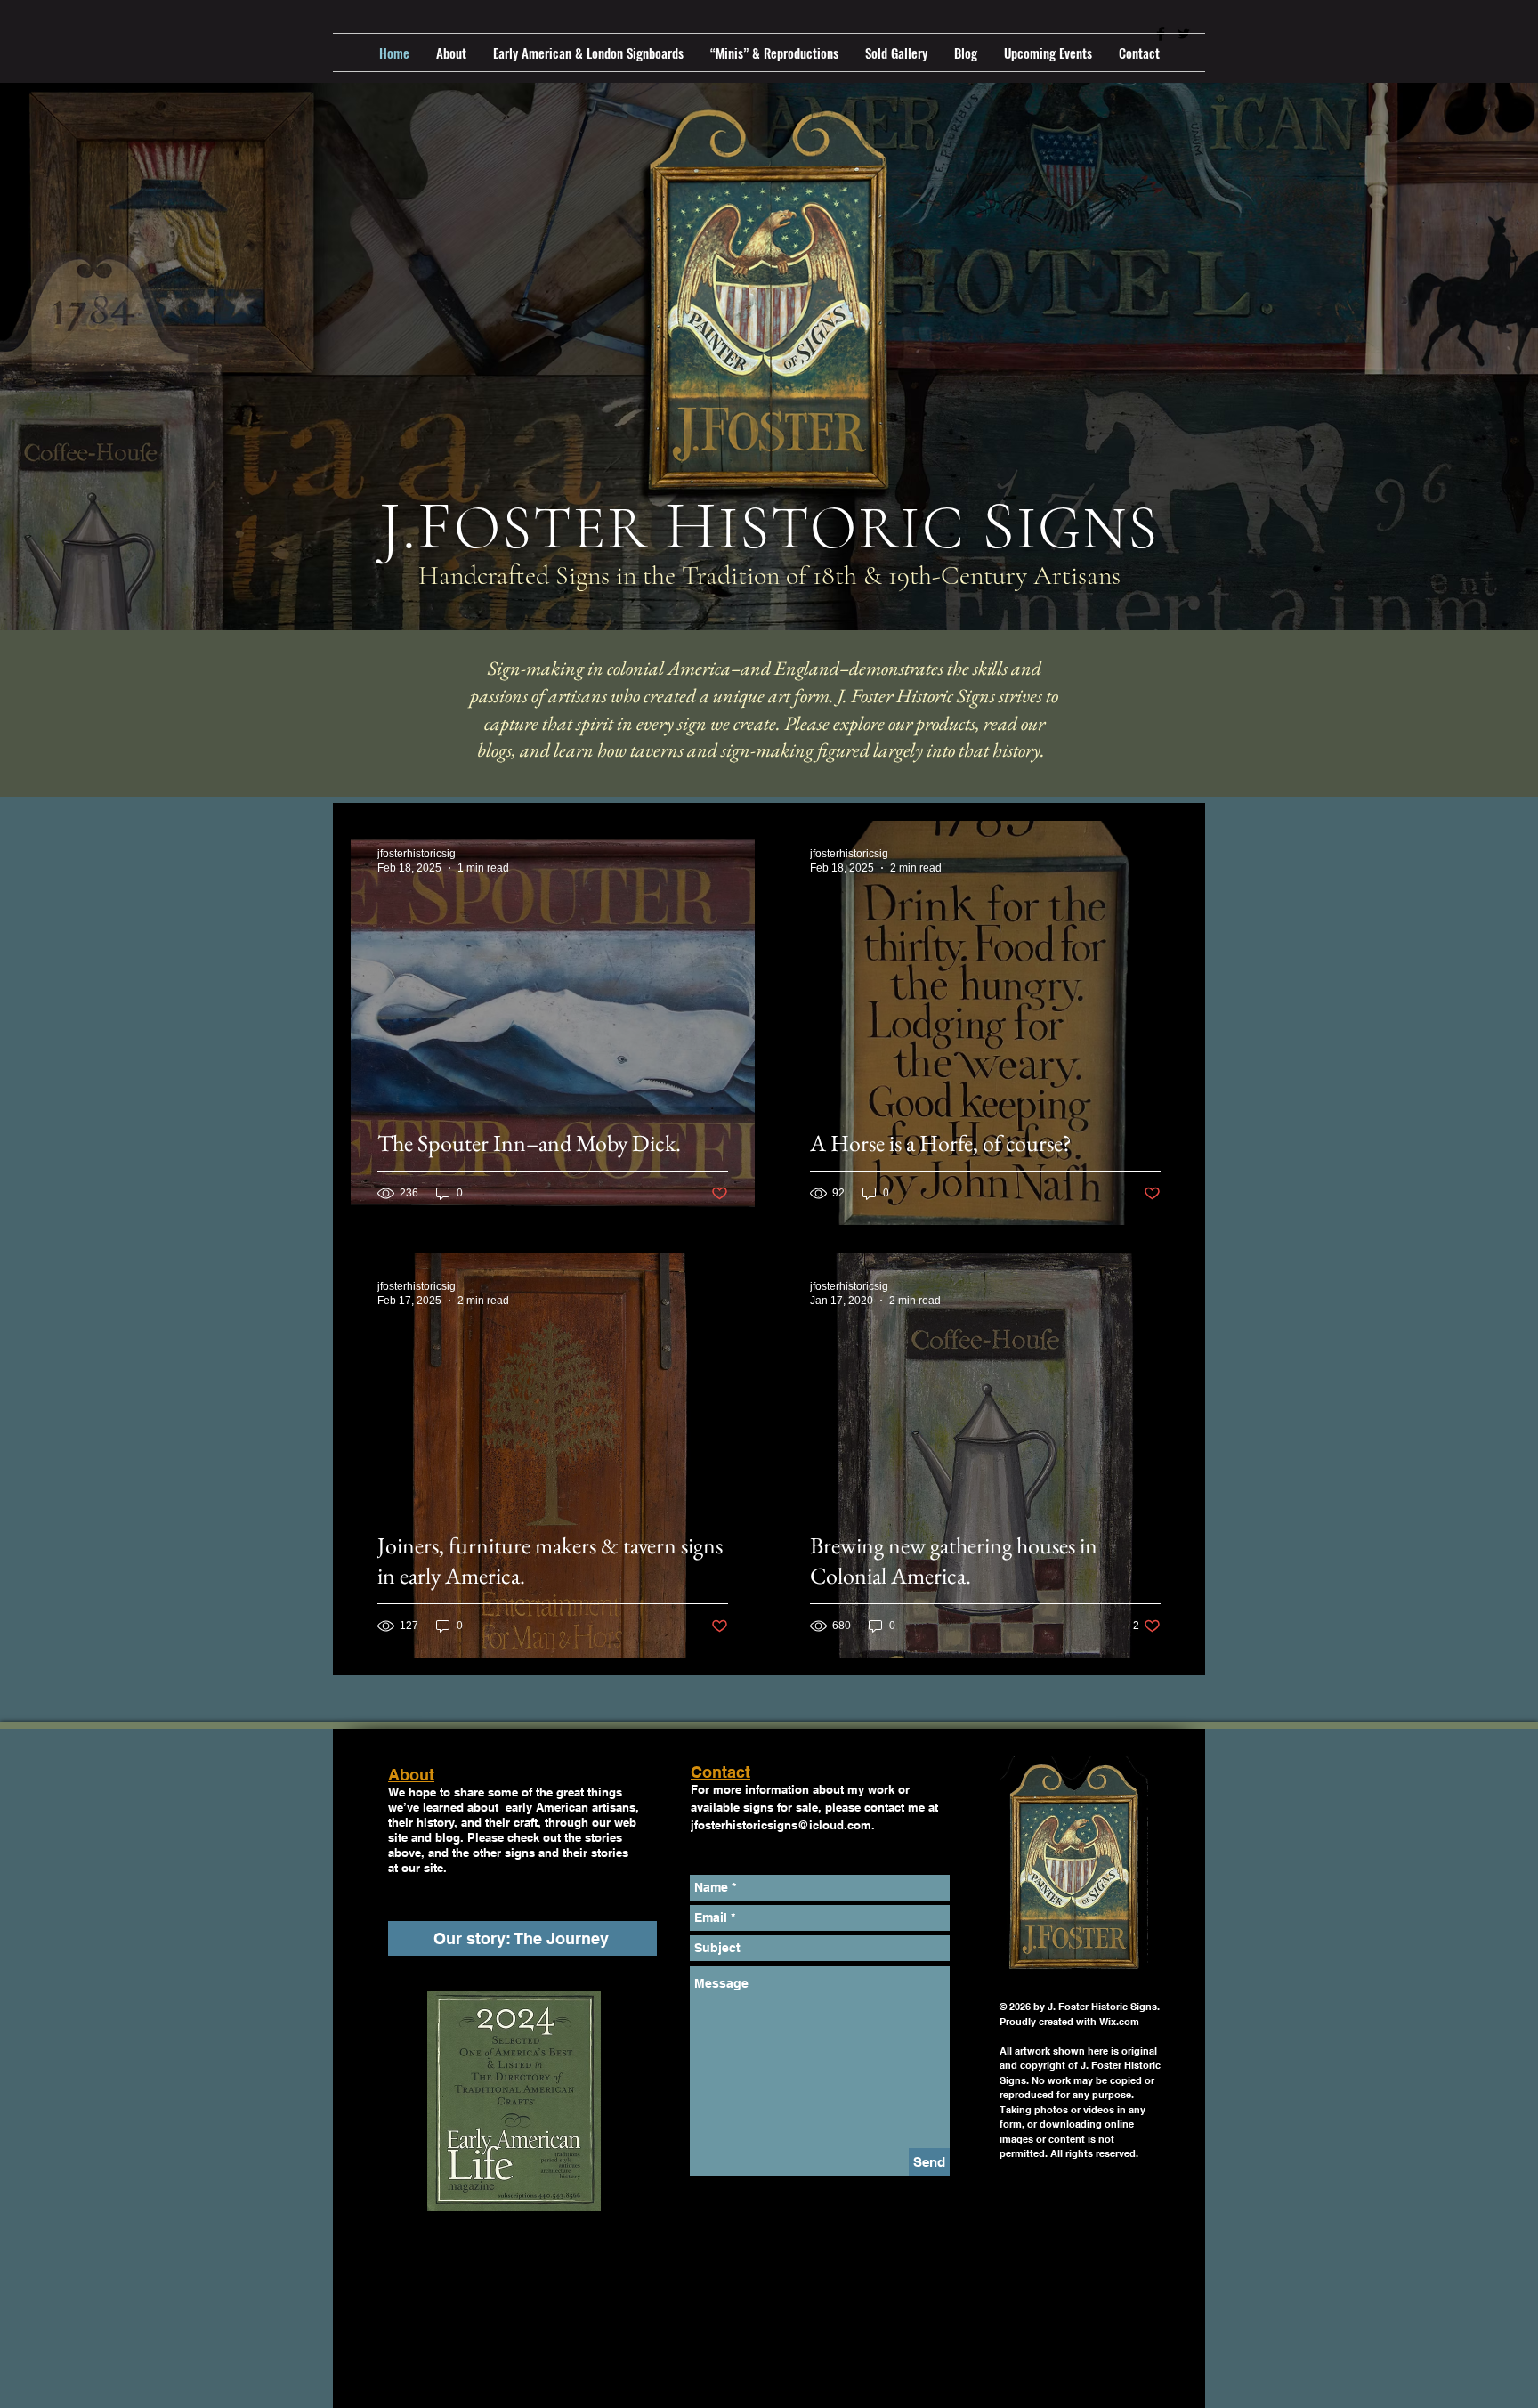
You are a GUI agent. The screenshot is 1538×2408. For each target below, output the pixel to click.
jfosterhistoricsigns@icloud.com (781, 1825)
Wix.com (1119, 2022)
